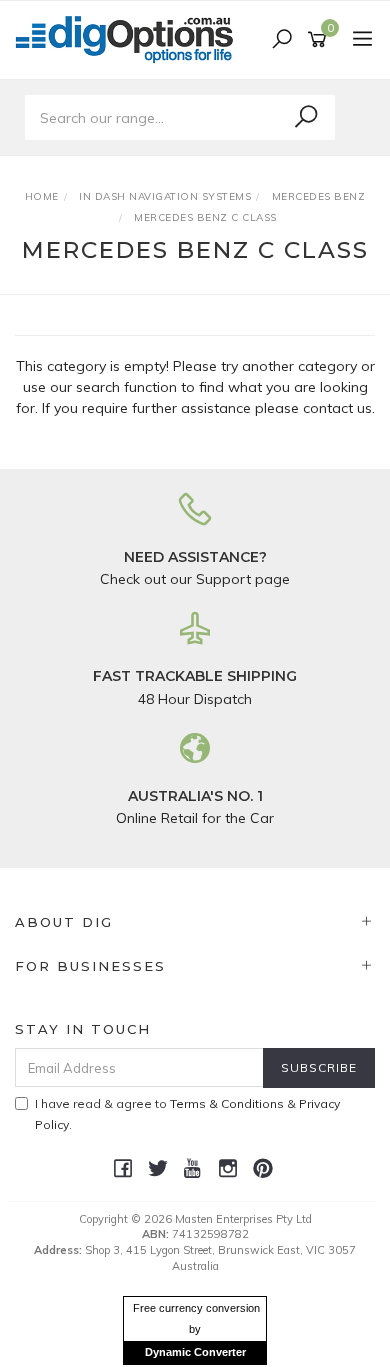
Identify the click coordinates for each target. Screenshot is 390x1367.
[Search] (306, 117)
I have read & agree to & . (187, 1114)
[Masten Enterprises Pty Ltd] (130, 39)
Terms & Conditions (227, 1103)
